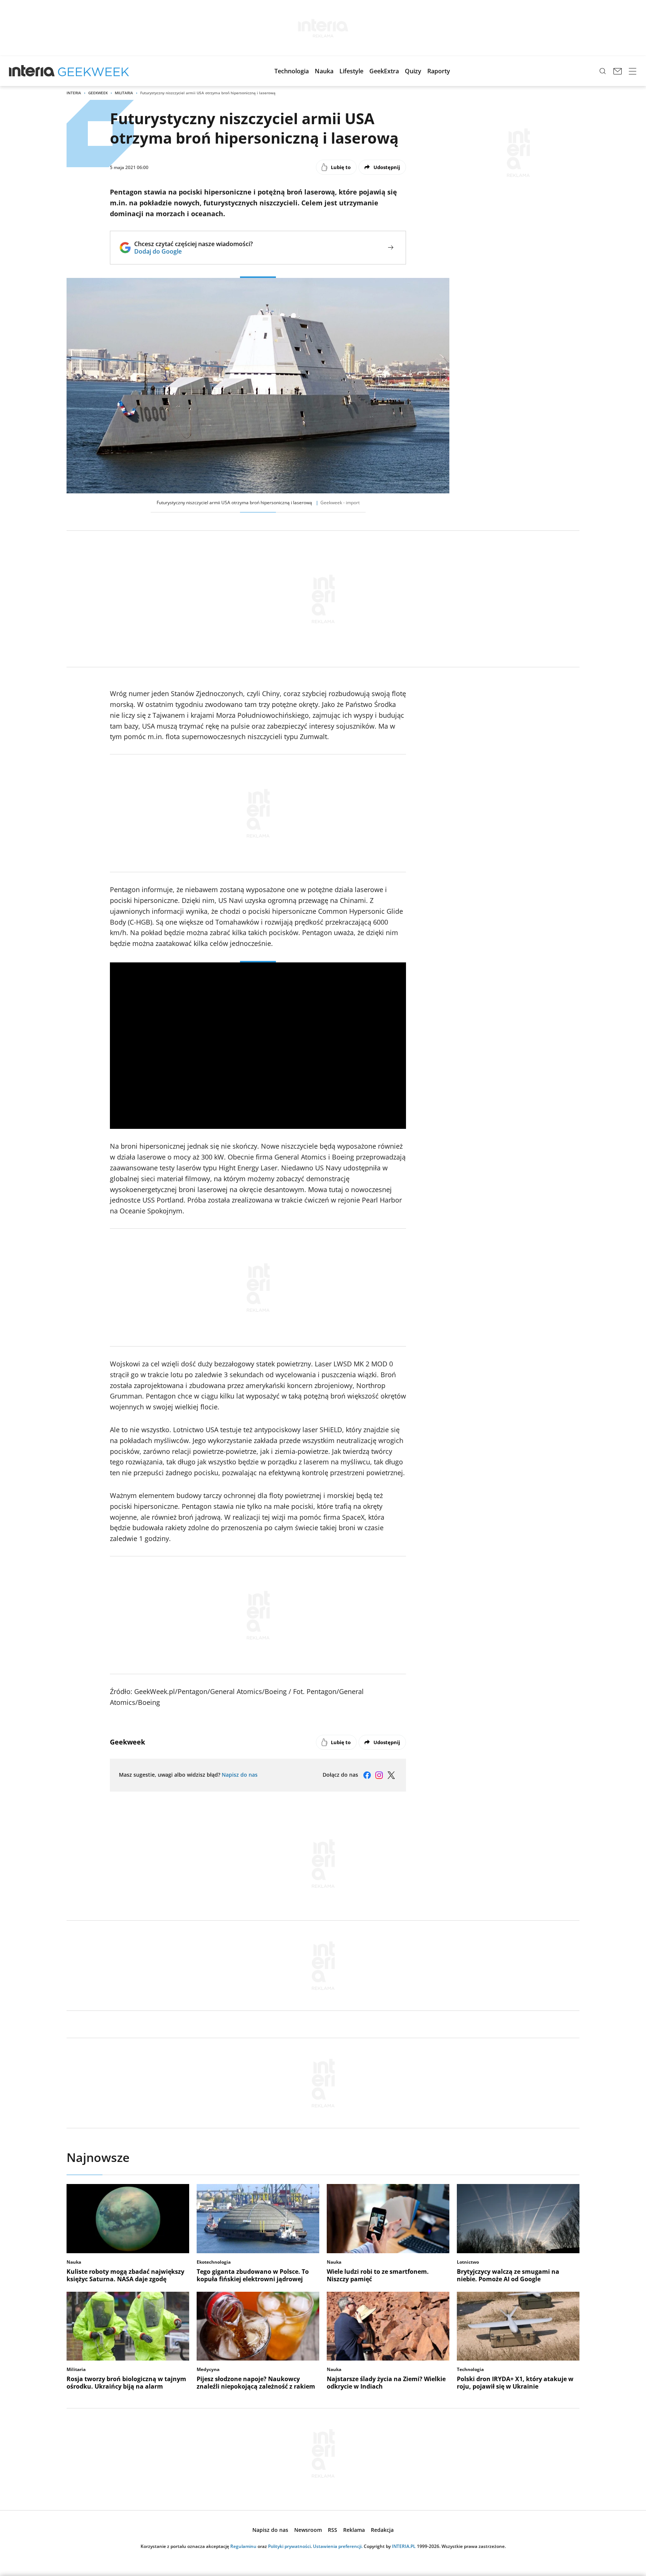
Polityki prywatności (289, 2546)
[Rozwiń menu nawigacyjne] (633, 71)
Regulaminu (243, 2546)
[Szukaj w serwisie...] (603, 71)
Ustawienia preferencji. (338, 2546)
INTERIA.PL (404, 2546)
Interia (74, 93)
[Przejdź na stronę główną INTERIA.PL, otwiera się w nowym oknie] (32, 71)
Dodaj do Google (193, 251)
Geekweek (98, 93)
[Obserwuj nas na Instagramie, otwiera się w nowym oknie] (379, 1775)
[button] (292, 71)
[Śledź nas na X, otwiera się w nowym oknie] (391, 1775)
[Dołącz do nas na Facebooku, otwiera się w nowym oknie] (367, 1775)
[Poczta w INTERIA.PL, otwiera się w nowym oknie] (618, 71)
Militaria (124, 93)
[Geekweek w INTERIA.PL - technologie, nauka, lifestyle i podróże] (93, 71)
